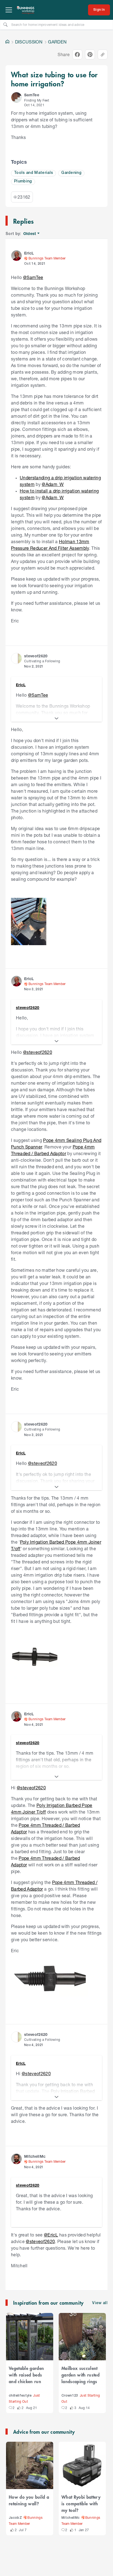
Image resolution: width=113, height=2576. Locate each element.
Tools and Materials (33, 173)
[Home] (7, 42)
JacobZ (15, 2518)
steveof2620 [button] (36, 656)
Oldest (30, 234)
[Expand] (56, 718)
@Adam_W (53, 484)
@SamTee (33, 277)
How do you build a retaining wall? (29, 2500)
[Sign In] (99, 10)
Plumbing (23, 181)
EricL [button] (29, 253)
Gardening (71, 173)
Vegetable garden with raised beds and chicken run (26, 2375)
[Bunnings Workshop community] (26, 10)
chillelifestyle (20, 2396)
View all (100, 2303)
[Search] (5, 24)
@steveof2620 (38, 1052)
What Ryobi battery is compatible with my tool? (81, 2503)
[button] (16, 97)
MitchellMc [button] (35, 2156)
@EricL (51, 2235)
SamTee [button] (32, 95)
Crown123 (70, 2396)
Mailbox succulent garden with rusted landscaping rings (80, 2375)
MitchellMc (70, 2518)
